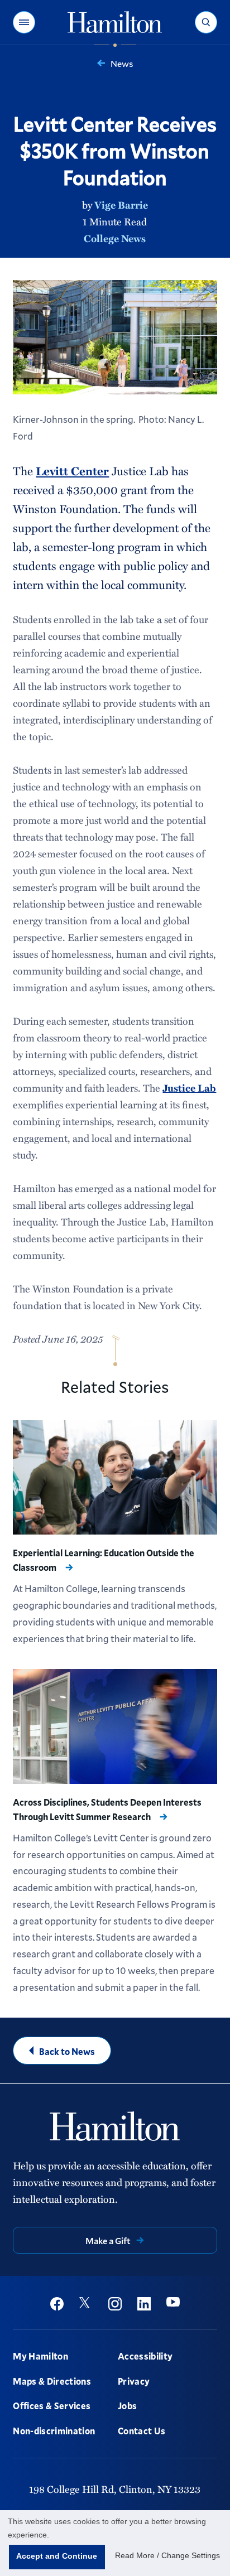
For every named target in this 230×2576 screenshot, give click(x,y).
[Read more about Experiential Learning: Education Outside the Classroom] (115, 1478)
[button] (24, 22)
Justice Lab (189, 1088)
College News (115, 238)
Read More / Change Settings (167, 2555)
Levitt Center (72, 471)
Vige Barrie (121, 205)
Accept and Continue (57, 2556)
